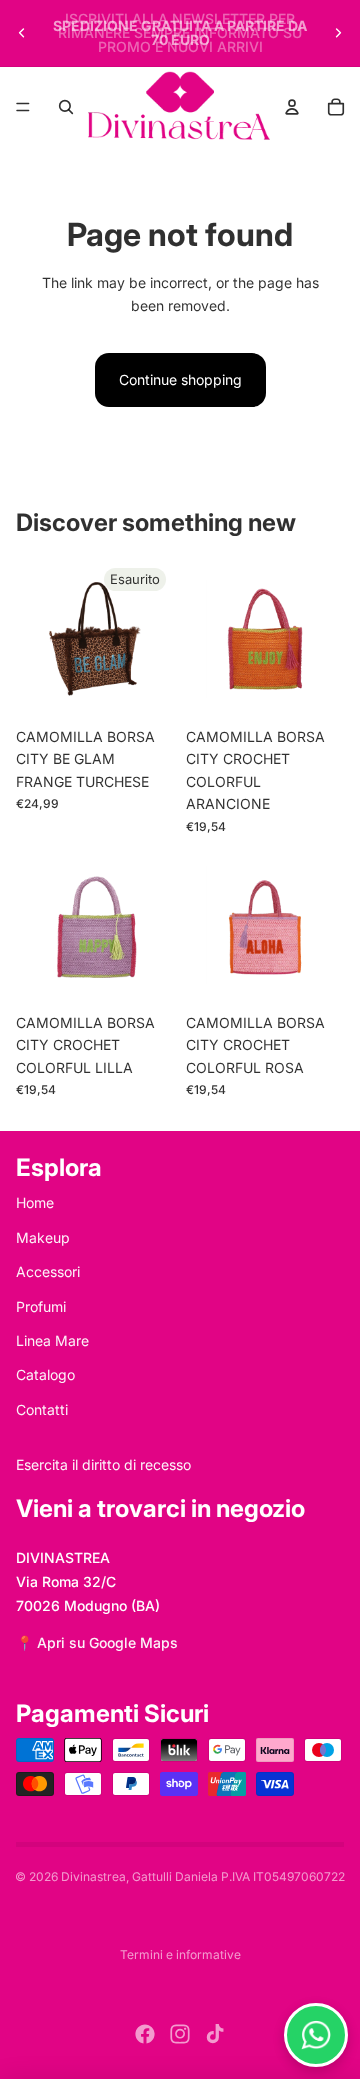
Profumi (41, 1306)
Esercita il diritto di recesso (103, 1464)
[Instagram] (180, 2034)
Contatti (42, 1409)
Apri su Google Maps (107, 1642)
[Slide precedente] (22, 33)
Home (35, 1202)
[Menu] (23, 107)
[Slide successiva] (338, 33)
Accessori (48, 1271)
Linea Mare (52, 1340)
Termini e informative (180, 1954)
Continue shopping (180, 379)
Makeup (43, 1237)
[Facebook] (145, 2034)
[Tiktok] (215, 2034)
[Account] (292, 107)
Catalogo (45, 1374)
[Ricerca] (66, 107)
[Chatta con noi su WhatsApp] (316, 2035)
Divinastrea (93, 1876)
